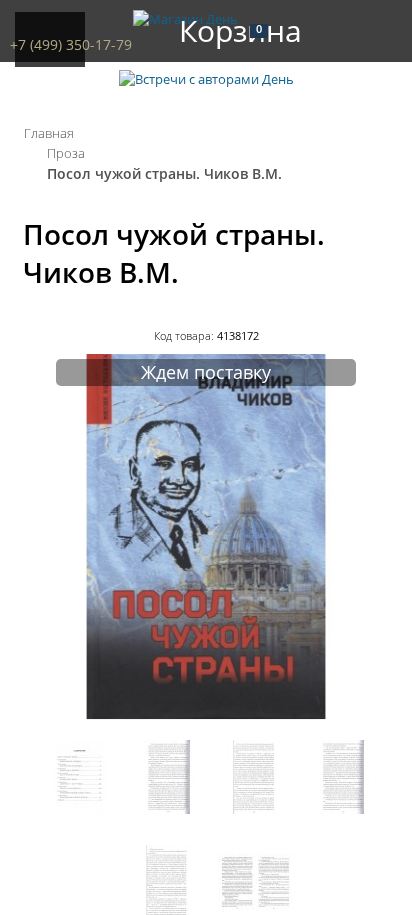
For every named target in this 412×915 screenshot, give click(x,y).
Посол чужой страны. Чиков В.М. (164, 173)
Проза (66, 153)
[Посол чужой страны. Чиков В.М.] (206, 715)
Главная (49, 133)
